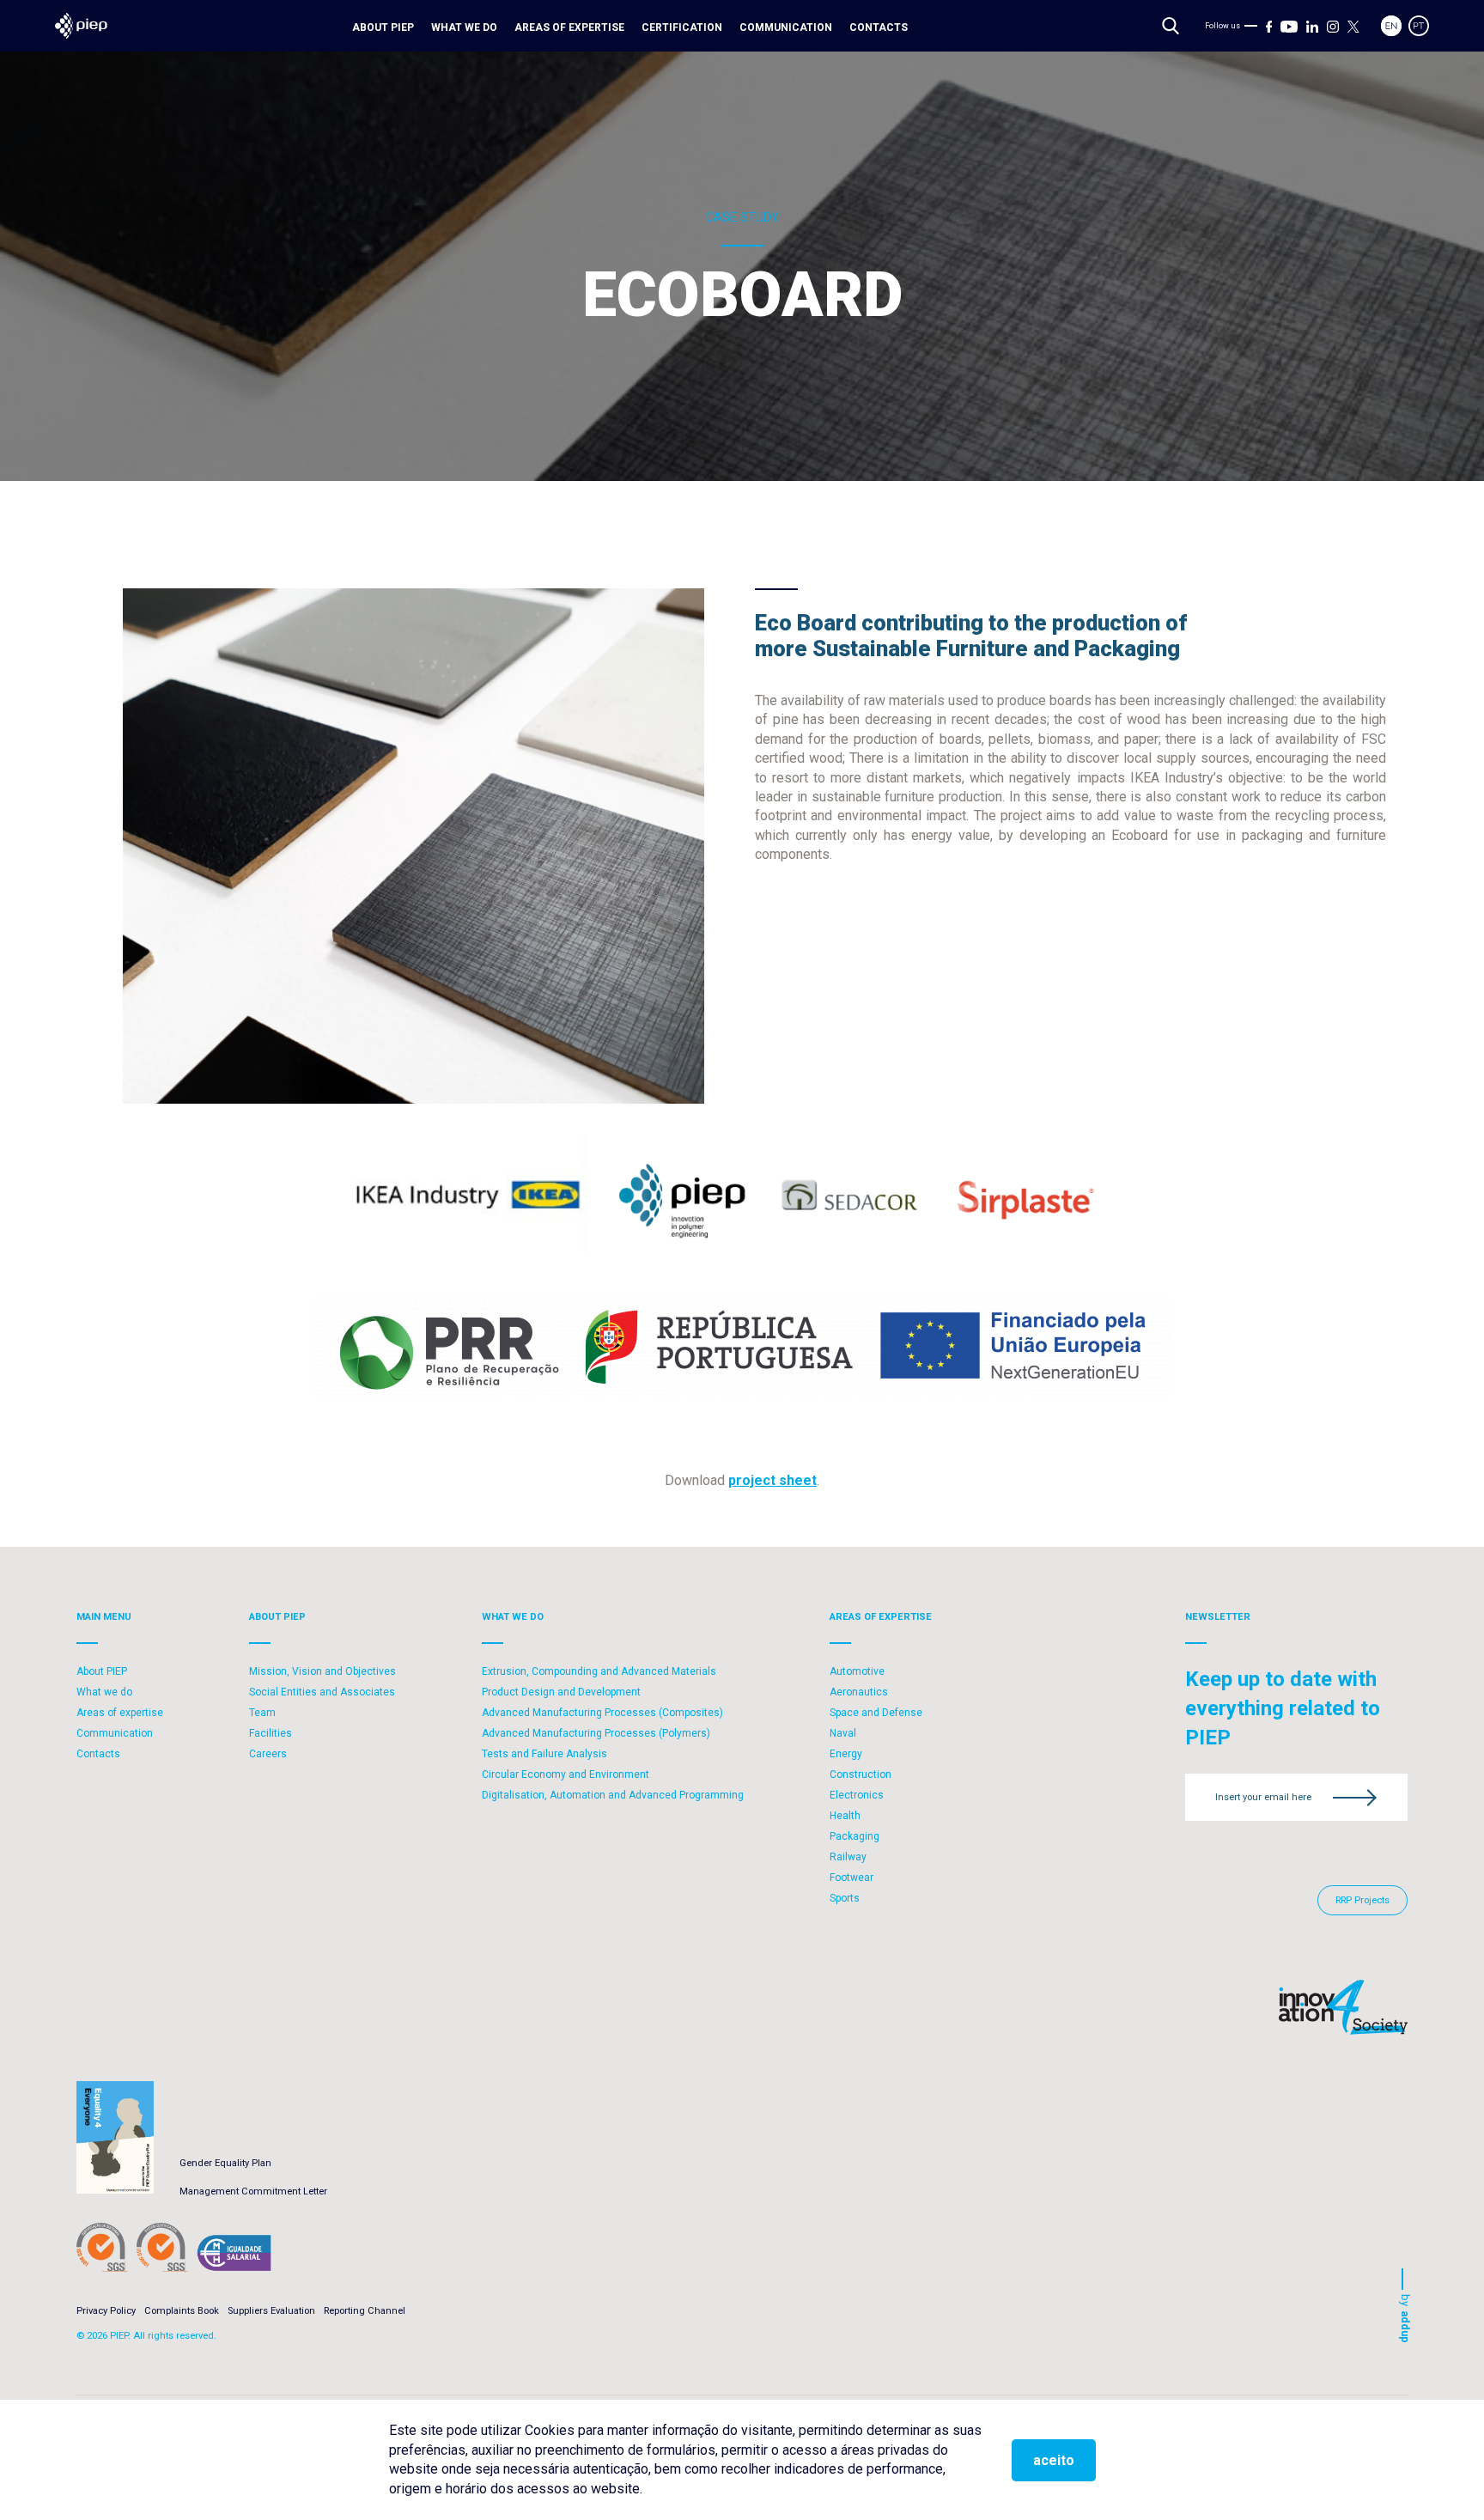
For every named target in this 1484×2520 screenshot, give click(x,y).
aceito (1054, 2460)
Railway (848, 1857)
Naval (843, 1733)
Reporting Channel (365, 2311)
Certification (682, 27)
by (1405, 2319)
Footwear (851, 1878)
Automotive (857, 1671)
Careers (268, 1754)
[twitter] (1353, 26)
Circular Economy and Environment (566, 1774)
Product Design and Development (561, 1692)
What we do (464, 27)
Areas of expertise (569, 27)
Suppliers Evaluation (271, 2311)
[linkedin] (1312, 26)
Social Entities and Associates (322, 1692)
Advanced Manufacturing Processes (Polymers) (596, 1733)
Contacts (879, 27)
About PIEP (383, 27)
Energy (846, 1754)
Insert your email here (1263, 1797)
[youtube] (1289, 26)
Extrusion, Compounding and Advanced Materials (599, 1671)
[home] (81, 26)
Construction (861, 1774)
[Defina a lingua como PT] (1419, 26)
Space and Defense (876, 1713)
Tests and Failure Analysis (544, 1754)
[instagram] (1333, 26)
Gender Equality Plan (225, 2163)
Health (845, 1816)
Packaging (855, 1836)
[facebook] (1269, 26)
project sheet (772, 1480)
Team (262, 1713)
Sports (845, 1898)
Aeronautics (859, 1692)
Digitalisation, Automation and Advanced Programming (613, 1795)
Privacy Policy (106, 2311)
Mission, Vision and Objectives (322, 1671)
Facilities (271, 1733)
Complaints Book (182, 2311)
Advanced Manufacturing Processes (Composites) (602, 1713)
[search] (1171, 26)
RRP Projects (1362, 1900)
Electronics (857, 1795)
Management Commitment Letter (253, 2191)
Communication (786, 27)
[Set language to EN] (1391, 26)
